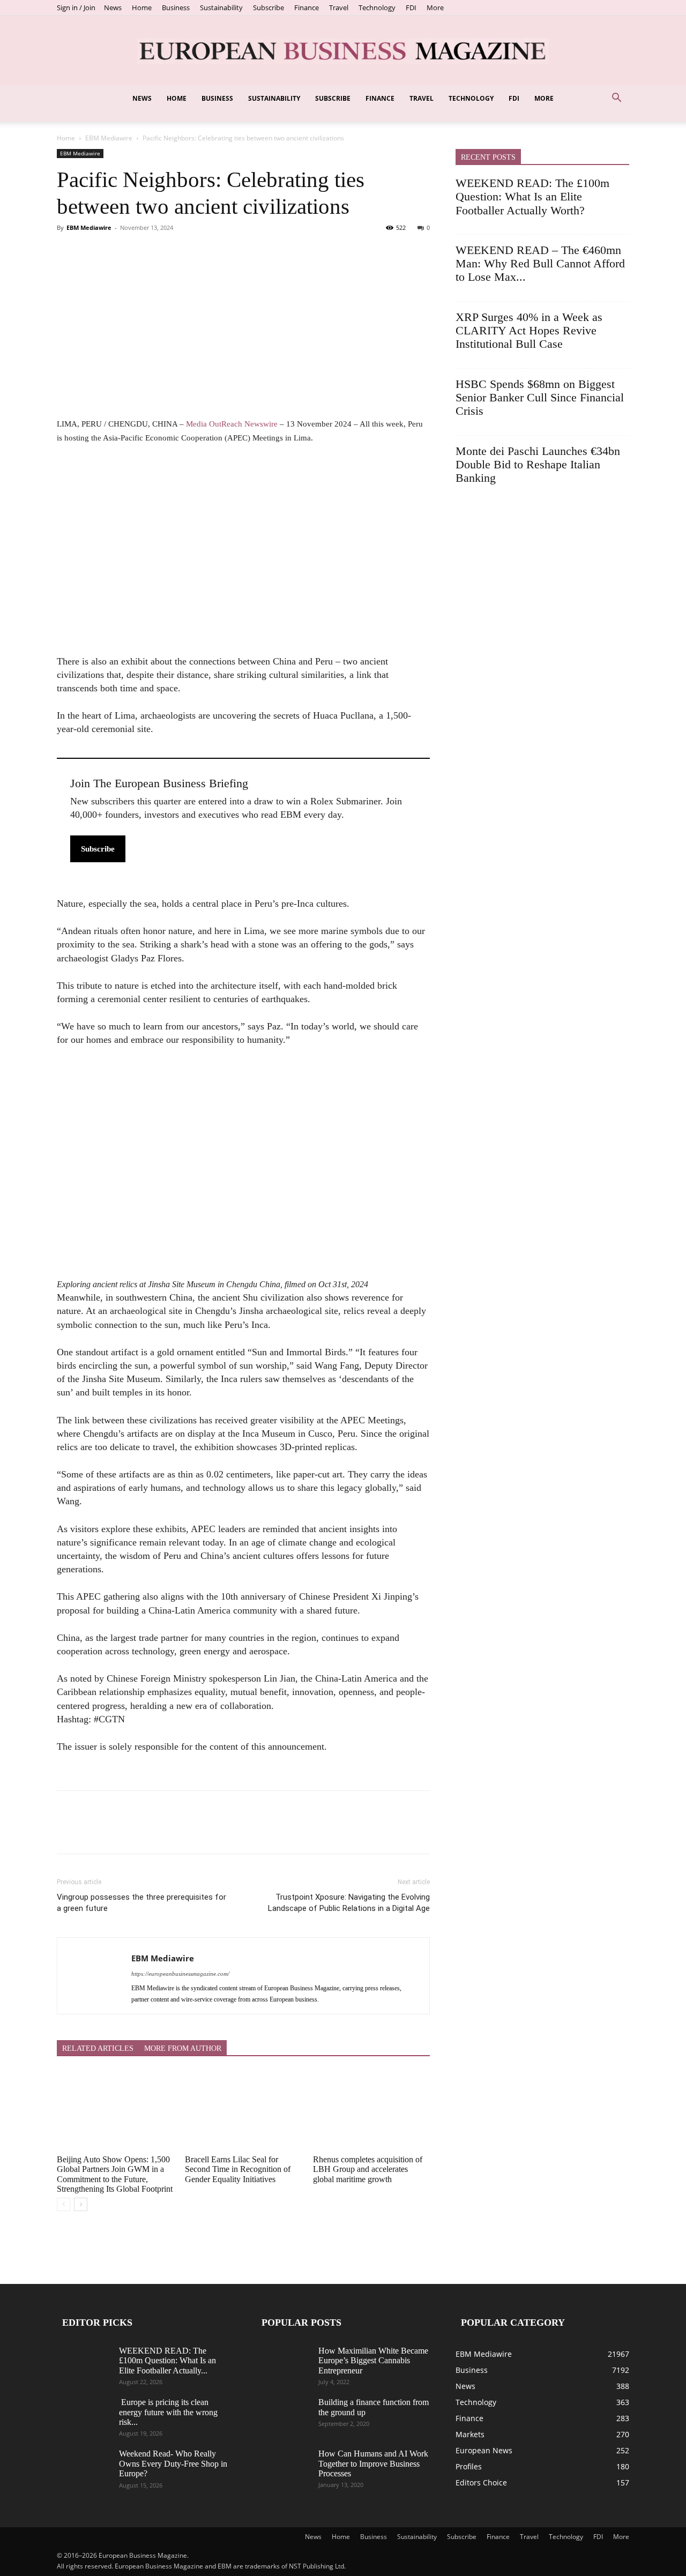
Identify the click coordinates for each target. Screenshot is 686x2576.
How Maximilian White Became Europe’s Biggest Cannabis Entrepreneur (373, 2361)
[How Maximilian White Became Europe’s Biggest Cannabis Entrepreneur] (283, 2365)
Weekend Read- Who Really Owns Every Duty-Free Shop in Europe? (173, 2463)
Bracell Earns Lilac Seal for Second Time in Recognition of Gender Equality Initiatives (238, 2169)
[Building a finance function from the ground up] (283, 2416)
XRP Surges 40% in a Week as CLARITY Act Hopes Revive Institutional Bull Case (529, 331)
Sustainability (221, 8)
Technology (377, 8)
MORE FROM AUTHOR (183, 2048)
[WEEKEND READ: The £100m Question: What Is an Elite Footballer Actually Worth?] (84, 2365)
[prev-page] (64, 2204)
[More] (167, 252)
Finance (307, 8)
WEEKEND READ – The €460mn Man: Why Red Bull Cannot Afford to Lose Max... (540, 264)
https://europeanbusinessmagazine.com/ (180, 1974)
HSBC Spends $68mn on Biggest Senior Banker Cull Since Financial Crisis (540, 398)
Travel (339, 8)
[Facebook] (68, 252)
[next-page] (81, 2204)
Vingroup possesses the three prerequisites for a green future (141, 1903)
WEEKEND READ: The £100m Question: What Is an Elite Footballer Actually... (167, 2361)
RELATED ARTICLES (98, 2048)
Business (176, 8)
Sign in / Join (76, 8)
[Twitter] (92, 252)
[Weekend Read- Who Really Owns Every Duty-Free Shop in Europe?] (84, 2468)
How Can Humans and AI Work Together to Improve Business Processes (373, 2463)
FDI (411, 8)
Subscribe (269, 8)
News (113, 8)
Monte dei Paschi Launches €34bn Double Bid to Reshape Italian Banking (538, 465)
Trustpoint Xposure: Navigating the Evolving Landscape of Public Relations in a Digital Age (349, 1903)
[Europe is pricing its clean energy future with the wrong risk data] (84, 2416)
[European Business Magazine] (343, 51)
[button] (616, 99)
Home (142, 8)
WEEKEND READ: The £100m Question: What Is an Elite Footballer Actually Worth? (532, 197)
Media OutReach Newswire (232, 424)
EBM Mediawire (109, 138)
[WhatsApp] (141, 252)
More (435, 8)
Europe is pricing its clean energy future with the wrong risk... (168, 2412)
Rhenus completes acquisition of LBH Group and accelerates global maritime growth (368, 2169)
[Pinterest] (117, 252)
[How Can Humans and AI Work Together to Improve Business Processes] (283, 2468)
